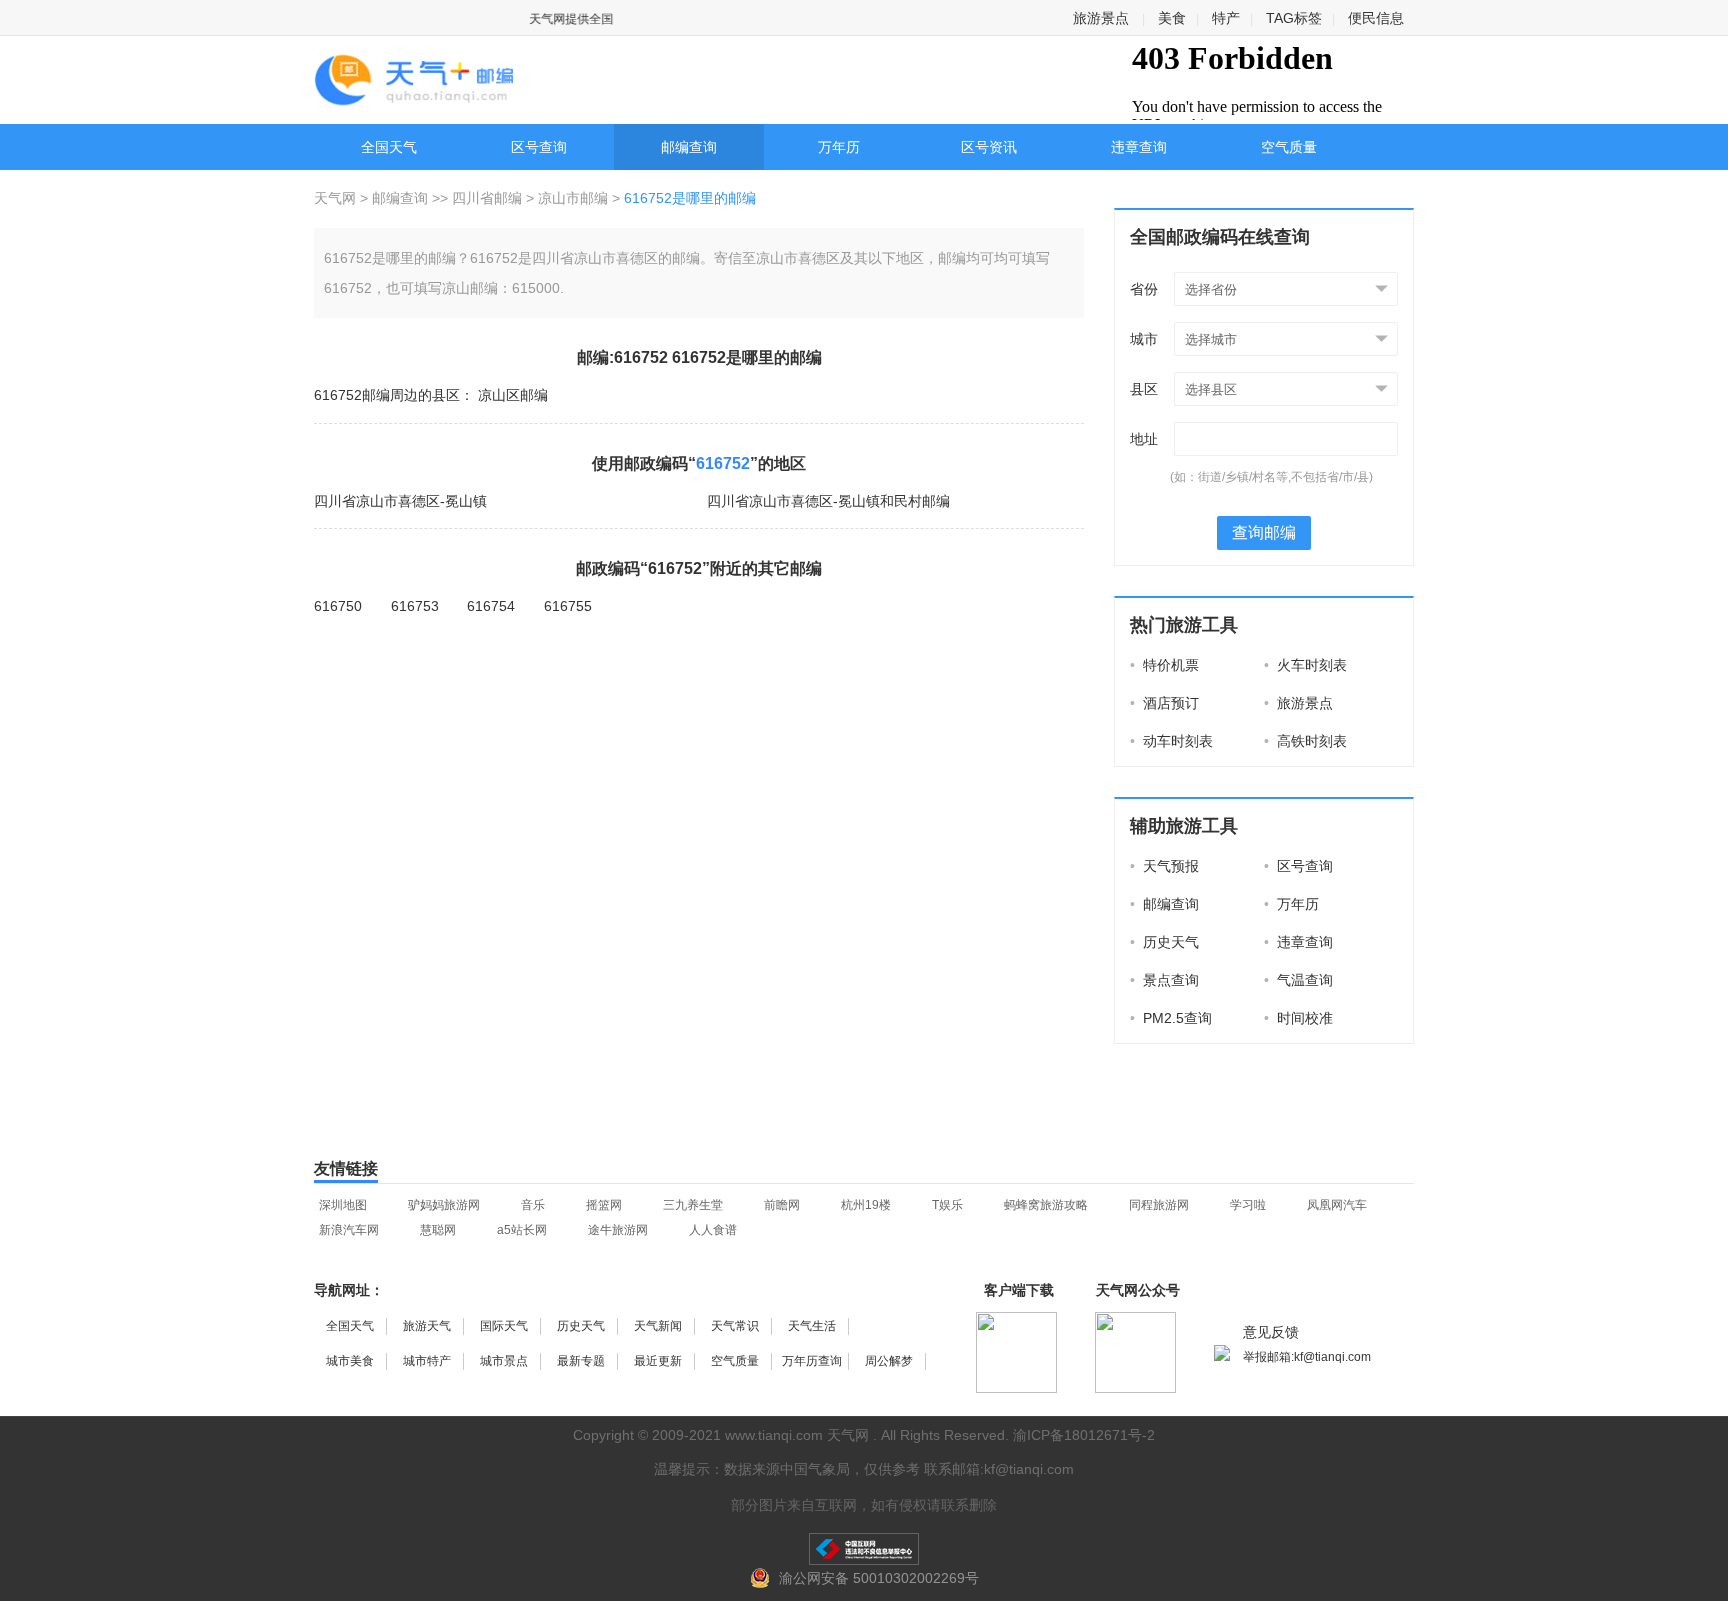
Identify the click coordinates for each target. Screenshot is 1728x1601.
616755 (568, 606)
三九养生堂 (693, 1205)
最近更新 (658, 1361)
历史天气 (1164, 942)
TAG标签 (1294, 18)
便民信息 (1376, 18)
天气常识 (735, 1326)
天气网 (337, 198)
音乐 (533, 1205)
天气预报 (1164, 866)
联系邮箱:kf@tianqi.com (999, 1469)
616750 (338, 606)
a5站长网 (522, 1230)
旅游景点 (1101, 18)
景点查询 (1164, 980)
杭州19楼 (866, 1205)
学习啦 (1248, 1205)
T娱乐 (947, 1205)
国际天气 (504, 1326)
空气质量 (1289, 147)
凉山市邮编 (573, 198)
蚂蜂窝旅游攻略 (1046, 1205)
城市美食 (350, 1361)
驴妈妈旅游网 (444, 1205)
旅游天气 (427, 1326)
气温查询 (1298, 980)
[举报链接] (864, 1549)
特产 (1226, 18)
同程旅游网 (1159, 1205)
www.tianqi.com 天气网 (797, 1435)
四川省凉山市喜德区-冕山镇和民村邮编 (828, 501)
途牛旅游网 (618, 1230)
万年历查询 (812, 1361)
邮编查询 (689, 147)
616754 (491, 606)
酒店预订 (1164, 703)
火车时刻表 (1305, 665)
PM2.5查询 (1171, 1018)
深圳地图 (343, 1205)
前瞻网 (782, 1205)
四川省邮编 (487, 198)
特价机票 (1164, 665)
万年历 (839, 147)
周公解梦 (889, 1361)
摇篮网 (604, 1205)
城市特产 (427, 1361)
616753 (415, 606)
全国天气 (389, 147)
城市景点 (504, 1361)
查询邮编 (1264, 532)
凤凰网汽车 (1337, 1205)
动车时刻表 (1171, 741)
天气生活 (812, 1326)
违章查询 (1139, 147)
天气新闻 (658, 1326)
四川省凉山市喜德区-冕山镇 (400, 501)
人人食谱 (713, 1230)
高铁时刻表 (1305, 741)
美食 (1172, 18)
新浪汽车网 (349, 1230)
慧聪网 (438, 1230)
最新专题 (581, 1361)
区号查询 (539, 147)
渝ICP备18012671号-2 (1084, 1435)
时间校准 (1298, 1018)
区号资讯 (989, 147)
